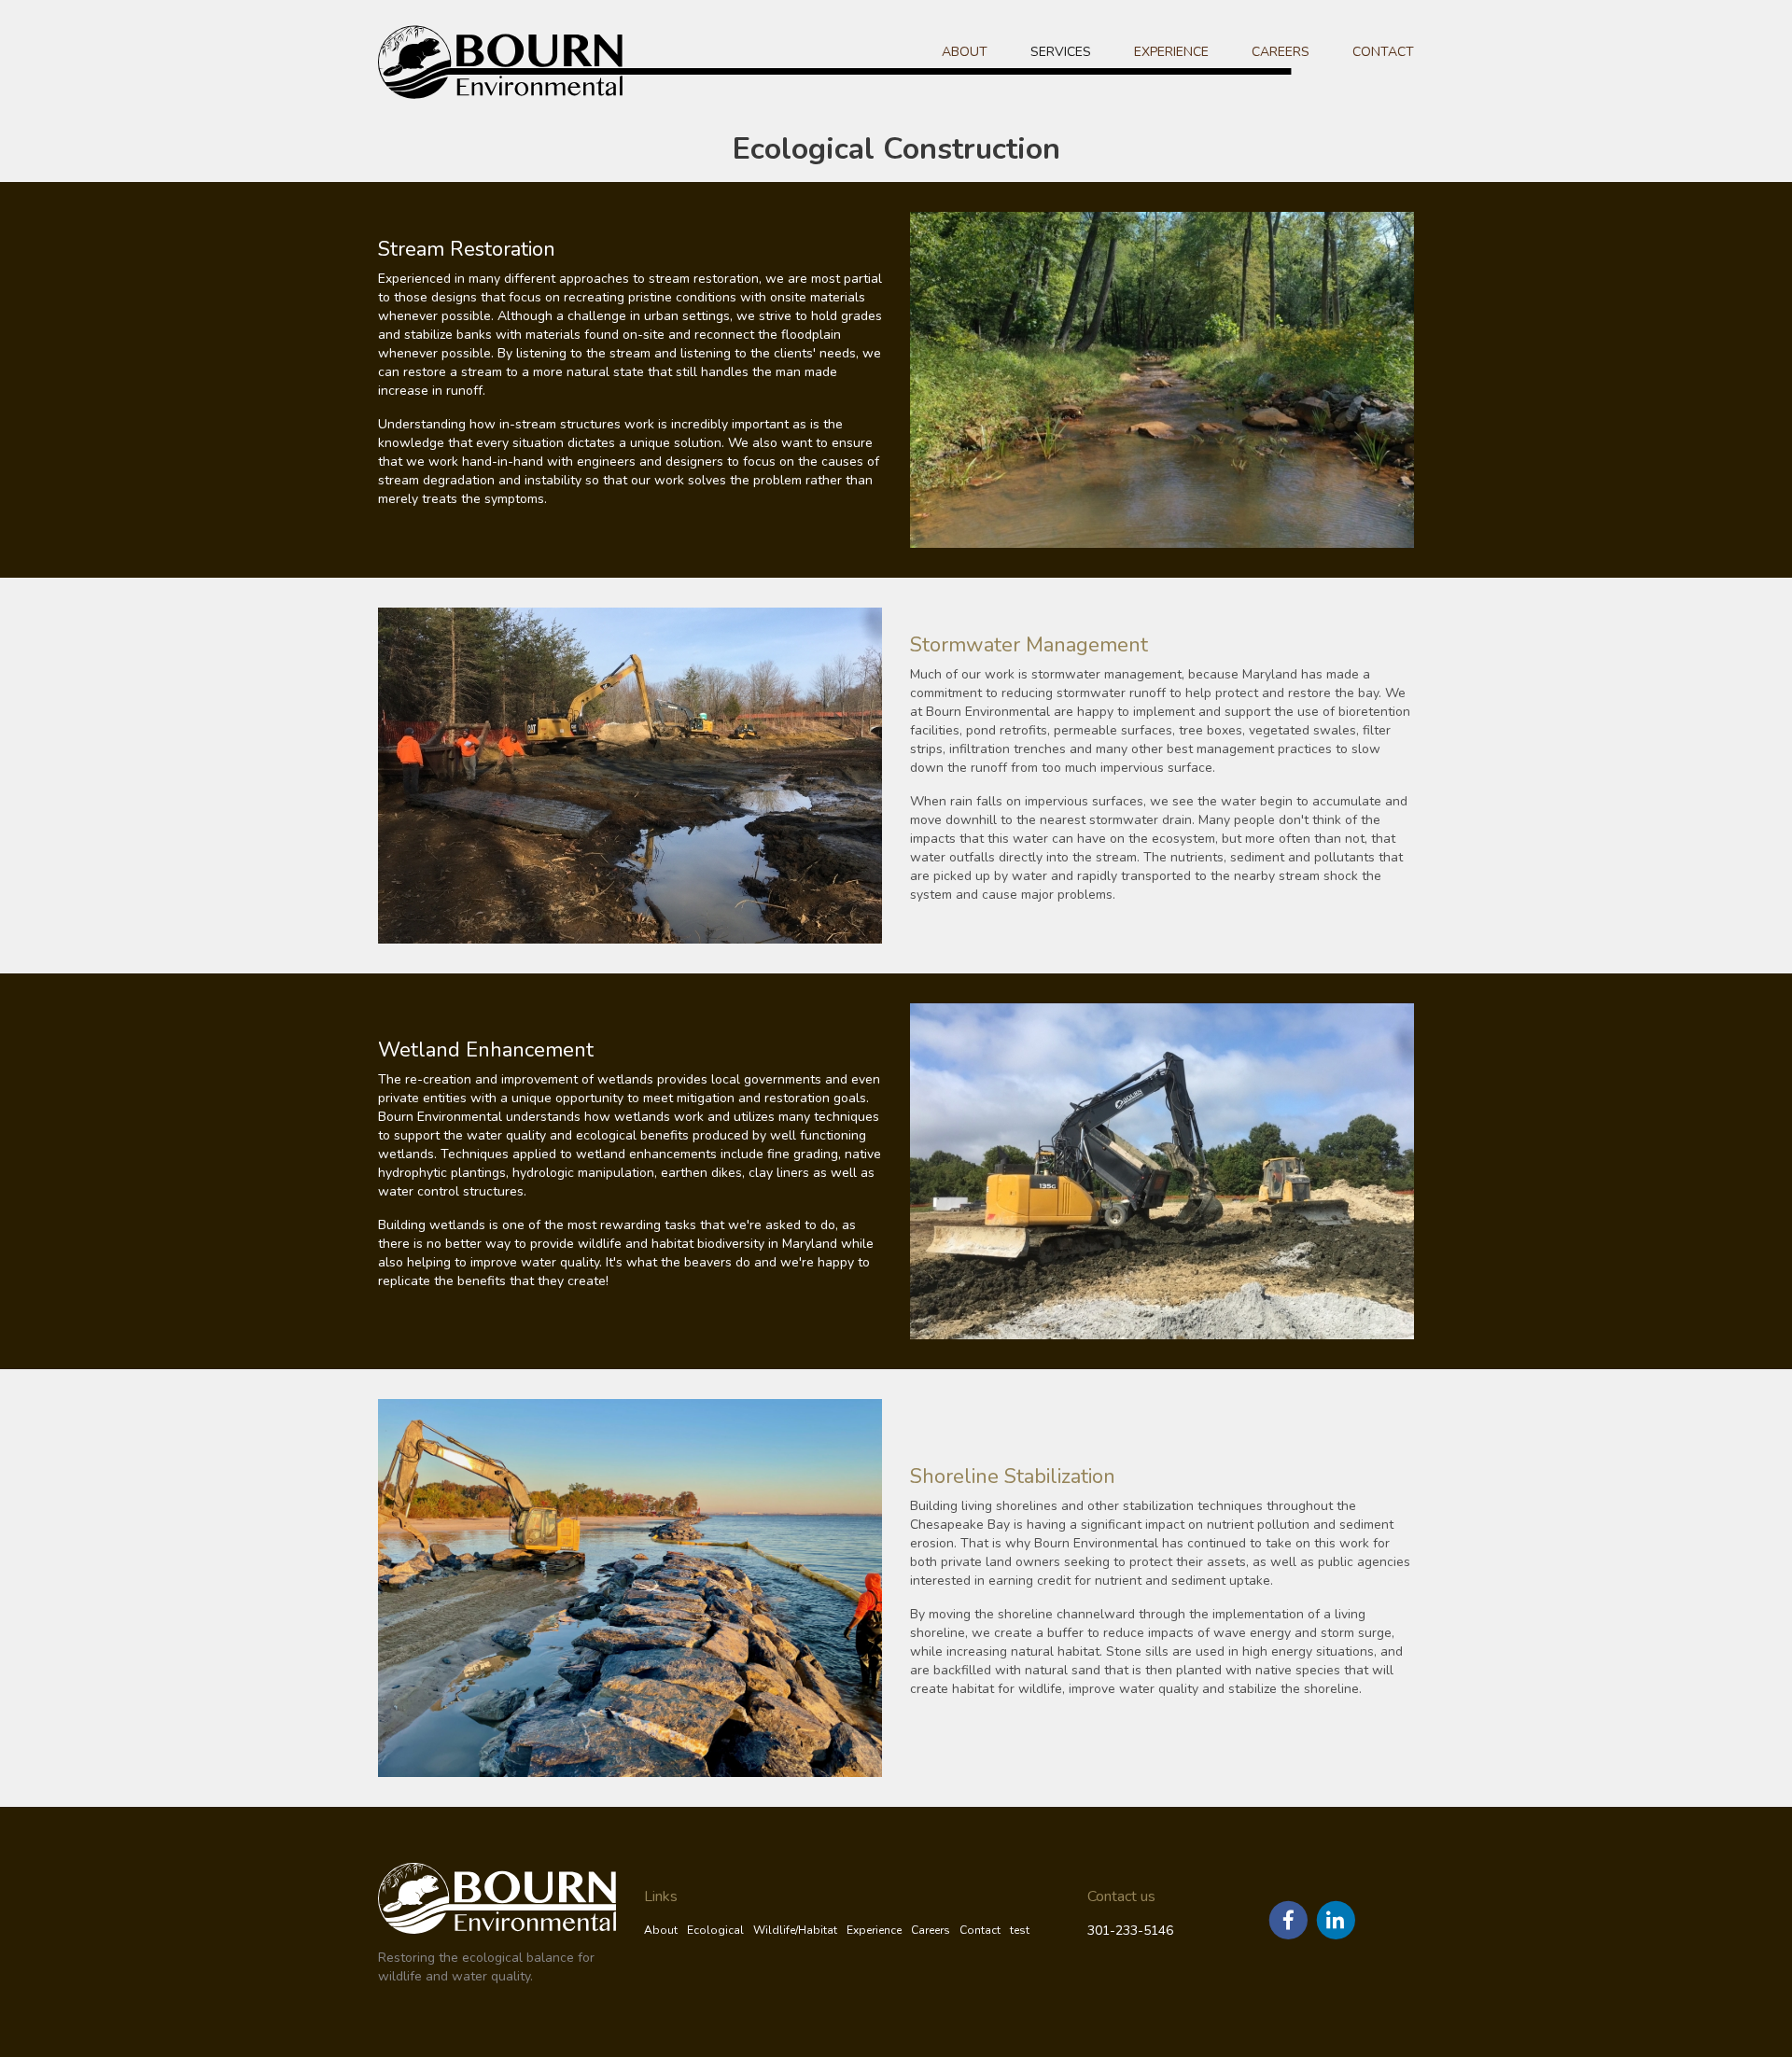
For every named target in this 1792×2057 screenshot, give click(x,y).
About (965, 52)
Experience (1171, 52)
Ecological (715, 1930)
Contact (1383, 52)
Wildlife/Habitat (795, 1930)
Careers (1281, 52)
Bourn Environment (533, 62)
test (1020, 1930)
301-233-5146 (1130, 1931)
